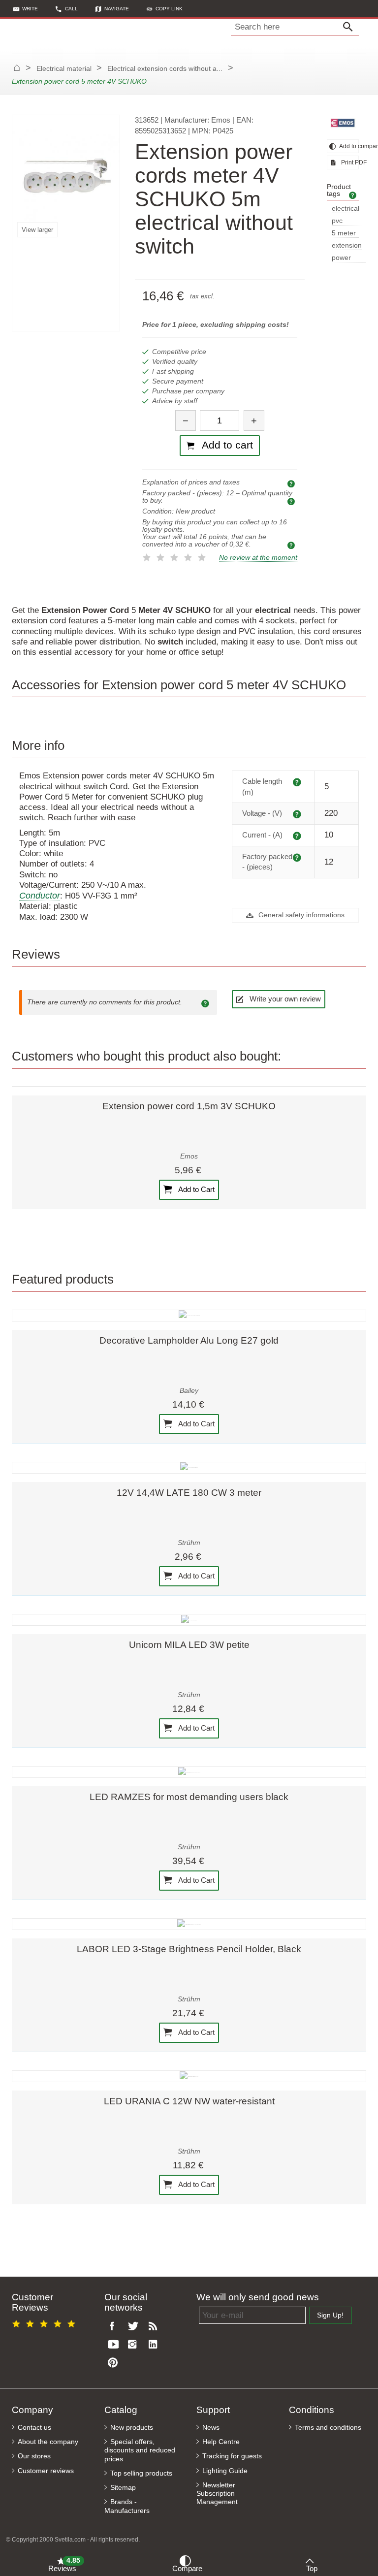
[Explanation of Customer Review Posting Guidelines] (207, 1002)
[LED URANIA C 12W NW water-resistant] (189, 2076)
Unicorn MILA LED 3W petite (189, 1645)
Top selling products (141, 2473)
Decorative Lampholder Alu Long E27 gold (189, 1340)
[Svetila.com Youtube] (115, 2345)
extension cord (347, 246)
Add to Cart (196, 1189)
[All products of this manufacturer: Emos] (343, 123)
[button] (165, 9)
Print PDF (349, 162)
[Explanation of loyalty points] (292, 545)
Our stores (34, 2456)
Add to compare (348, 146)
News (211, 2428)
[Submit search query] (350, 27)
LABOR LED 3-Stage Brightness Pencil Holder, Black (189, 1949)
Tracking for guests (232, 2456)
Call (71, 9)
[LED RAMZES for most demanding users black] (189, 1772)
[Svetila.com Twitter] (135, 2327)
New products (132, 2428)
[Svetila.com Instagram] (135, 2345)
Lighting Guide (225, 2471)
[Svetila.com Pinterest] (115, 2363)
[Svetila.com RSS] (156, 2327)
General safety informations (300, 915)
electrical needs (346, 209)
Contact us (34, 2428)
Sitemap (123, 2488)
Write (30, 9)
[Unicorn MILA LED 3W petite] (189, 1620)
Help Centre (221, 2442)
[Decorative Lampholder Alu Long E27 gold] (189, 1316)
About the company (48, 2442)
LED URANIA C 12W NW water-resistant (189, 2101)
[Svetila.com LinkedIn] (156, 2345)
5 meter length (344, 234)
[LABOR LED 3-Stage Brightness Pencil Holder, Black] (189, 1924)
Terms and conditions (328, 2428)
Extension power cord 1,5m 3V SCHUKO (189, 1106)
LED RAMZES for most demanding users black (189, 1797)
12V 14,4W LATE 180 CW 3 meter (189, 1493)
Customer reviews (46, 2471)
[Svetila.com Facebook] (115, 2327)
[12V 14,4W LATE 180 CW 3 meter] (189, 1468)
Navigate (117, 9)
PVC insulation (346, 221)
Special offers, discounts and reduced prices (140, 2450)
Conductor (40, 896)
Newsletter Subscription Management (217, 2494)
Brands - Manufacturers (127, 2506)
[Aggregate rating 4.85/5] (45, 2322)
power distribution (349, 258)
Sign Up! (330, 2315)
